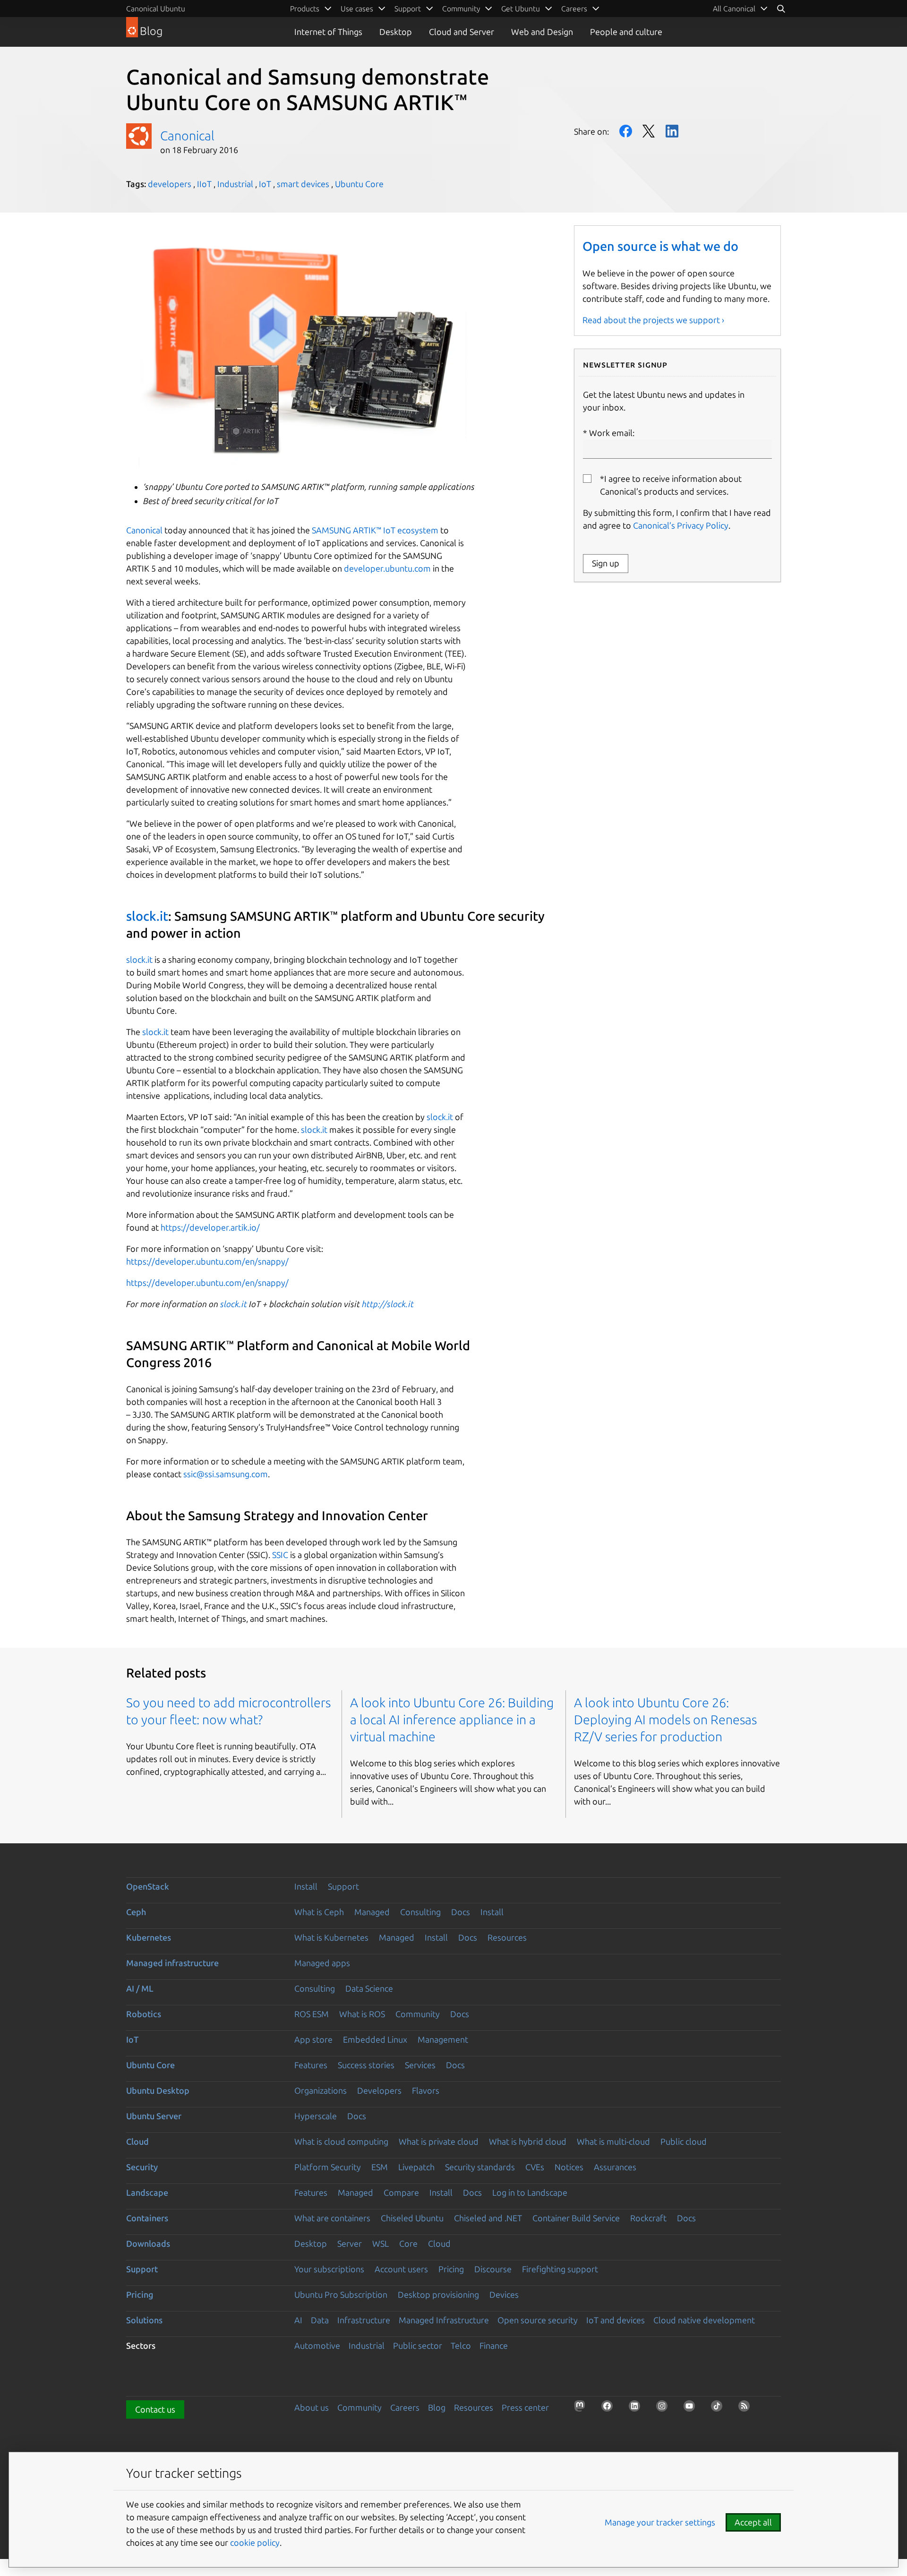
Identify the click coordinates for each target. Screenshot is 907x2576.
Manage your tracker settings (660, 2522)
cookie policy (255, 2542)
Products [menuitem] (305, 9)
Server (350, 2243)
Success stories (366, 2065)
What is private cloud (439, 2141)
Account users (401, 2269)
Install (306, 1886)
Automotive (317, 2345)
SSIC (280, 1555)
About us (312, 2407)
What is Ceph (319, 1912)
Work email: (612, 433)
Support (343, 1886)
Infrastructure (364, 2320)
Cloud (137, 2141)
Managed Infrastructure (444, 2320)
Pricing (451, 2269)
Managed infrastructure (172, 1963)
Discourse (493, 2269)
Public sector (418, 2345)
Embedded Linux (375, 2039)
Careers (405, 2407)
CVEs (535, 2167)
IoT (265, 184)
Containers (147, 2218)
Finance (494, 2345)
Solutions (144, 2320)
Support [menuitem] (408, 9)
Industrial (235, 184)
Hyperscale (316, 2116)
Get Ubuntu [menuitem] (521, 9)
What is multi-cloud (613, 2141)
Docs (461, 1912)
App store (313, 2039)
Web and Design (542, 32)
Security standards (480, 2167)
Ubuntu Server (154, 2116)
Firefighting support (560, 2269)
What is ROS (362, 2014)
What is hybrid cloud (528, 2141)
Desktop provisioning (438, 2294)
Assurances (615, 2167)
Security (142, 2167)
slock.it (147, 916)
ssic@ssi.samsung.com (226, 1474)
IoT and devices (616, 2320)
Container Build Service (576, 2218)
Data (320, 2320)
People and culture (626, 32)
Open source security (538, 2320)
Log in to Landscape (530, 2192)
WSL (381, 2243)
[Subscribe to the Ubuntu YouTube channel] (692, 2409)
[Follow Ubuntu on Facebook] (610, 2409)
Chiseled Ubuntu (412, 2218)
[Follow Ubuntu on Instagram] (665, 2409)
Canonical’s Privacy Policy (681, 525)
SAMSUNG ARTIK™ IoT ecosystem (375, 530)
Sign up (606, 563)
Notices (569, 2167)
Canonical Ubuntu (156, 9)
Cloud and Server (462, 32)
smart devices (303, 184)
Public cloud (684, 2141)
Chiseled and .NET (488, 2218)
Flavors (426, 2090)
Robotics (144, 2014)
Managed (372, 1912)
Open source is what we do (660, 246)
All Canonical (734, 9)
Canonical (187, 136)
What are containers (332, 2218)
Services (420, 2065)
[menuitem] (740, 9)
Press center (525, 2407)
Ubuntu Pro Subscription (341, 2294)
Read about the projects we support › (653, 320)
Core (408, 2243)
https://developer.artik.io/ (210, 1227)
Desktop (396, 32)
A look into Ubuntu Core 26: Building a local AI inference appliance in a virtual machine (452, 1720)
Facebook (626, 131)
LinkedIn (672, 131)
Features (311, 2065)
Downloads (148, 2243)
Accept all (753, 2522)
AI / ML (140, 1988)
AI (298, 2320)
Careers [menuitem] (574, 9)
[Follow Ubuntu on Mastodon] (582, 2409)
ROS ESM (312, 2014)
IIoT (204, 184)
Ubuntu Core (359, 184)
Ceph (136, 1912)
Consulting (420, 1912)
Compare (401, 2192)
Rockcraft (648, 2218)
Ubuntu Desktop (158, 2090)
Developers (379, 2090)
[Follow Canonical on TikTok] (719, 2409)
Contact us (155, 2409)
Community (418, 2014)
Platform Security (328, 2167)
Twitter (649, 131)
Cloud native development (704, 2320)
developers (170, 184)
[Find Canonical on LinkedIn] (637, 2409)
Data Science (369, 1988)
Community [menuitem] (461, 9)
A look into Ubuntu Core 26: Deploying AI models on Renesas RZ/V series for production (665, 1720)
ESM (380, 2167)
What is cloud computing (341, 2141)
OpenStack (148, 1886)
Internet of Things (328, 32)
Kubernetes (149, 1937)
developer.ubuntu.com (387, 568)
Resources (507, 1937)
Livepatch (416, 2167)
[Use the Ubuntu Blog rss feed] (747, 2409)
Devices (504, 2294)
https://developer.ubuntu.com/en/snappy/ (207, 1261)
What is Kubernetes (331, 1937)
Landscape (147, 2192)
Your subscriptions (329, 2269)
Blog (437, 2407)
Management (443, 2039)
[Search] (781, 9)
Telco (461, 2345)
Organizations (321, 2090)
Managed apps (322, 1963)
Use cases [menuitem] (357, 9)
